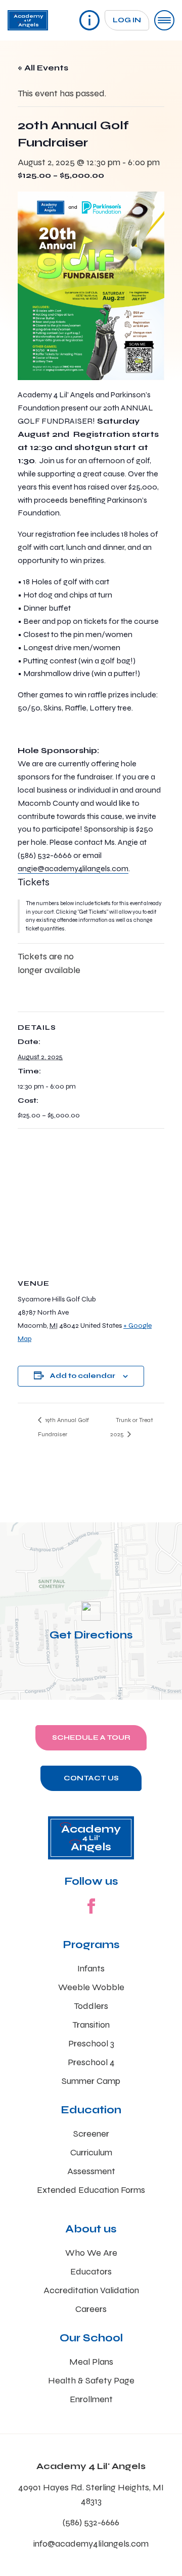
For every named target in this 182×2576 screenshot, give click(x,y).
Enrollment (91, 2399)
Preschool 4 (91, 2062)
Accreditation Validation (91, 2290)
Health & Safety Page (91, 2380)
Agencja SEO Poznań (76, 1695)
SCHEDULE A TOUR (91, 1738)
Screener (91, 2134)
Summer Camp (91, 2081)
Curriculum (91, 2152)
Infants (91, 1968)
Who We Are (91, 2253)
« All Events (43, 68)
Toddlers (91, 2006)
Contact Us (91, 1778)
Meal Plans (91, 2362)
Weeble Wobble (91, 1987)
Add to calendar (83, 1376)
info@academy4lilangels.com (91, 2544)
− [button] (14, 1551)
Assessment (91, 2171)
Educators (91, 2271)
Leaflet (37, 1695)
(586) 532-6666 (91, 2522)
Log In (127, 20)
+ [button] (14, 1536)
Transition (91, 2025)
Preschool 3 (91, 2043)
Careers (91, 2309)
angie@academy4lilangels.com (73, 868)
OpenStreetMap (129, 1695)
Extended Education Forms (91, 2190)
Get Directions (91, 1635)
